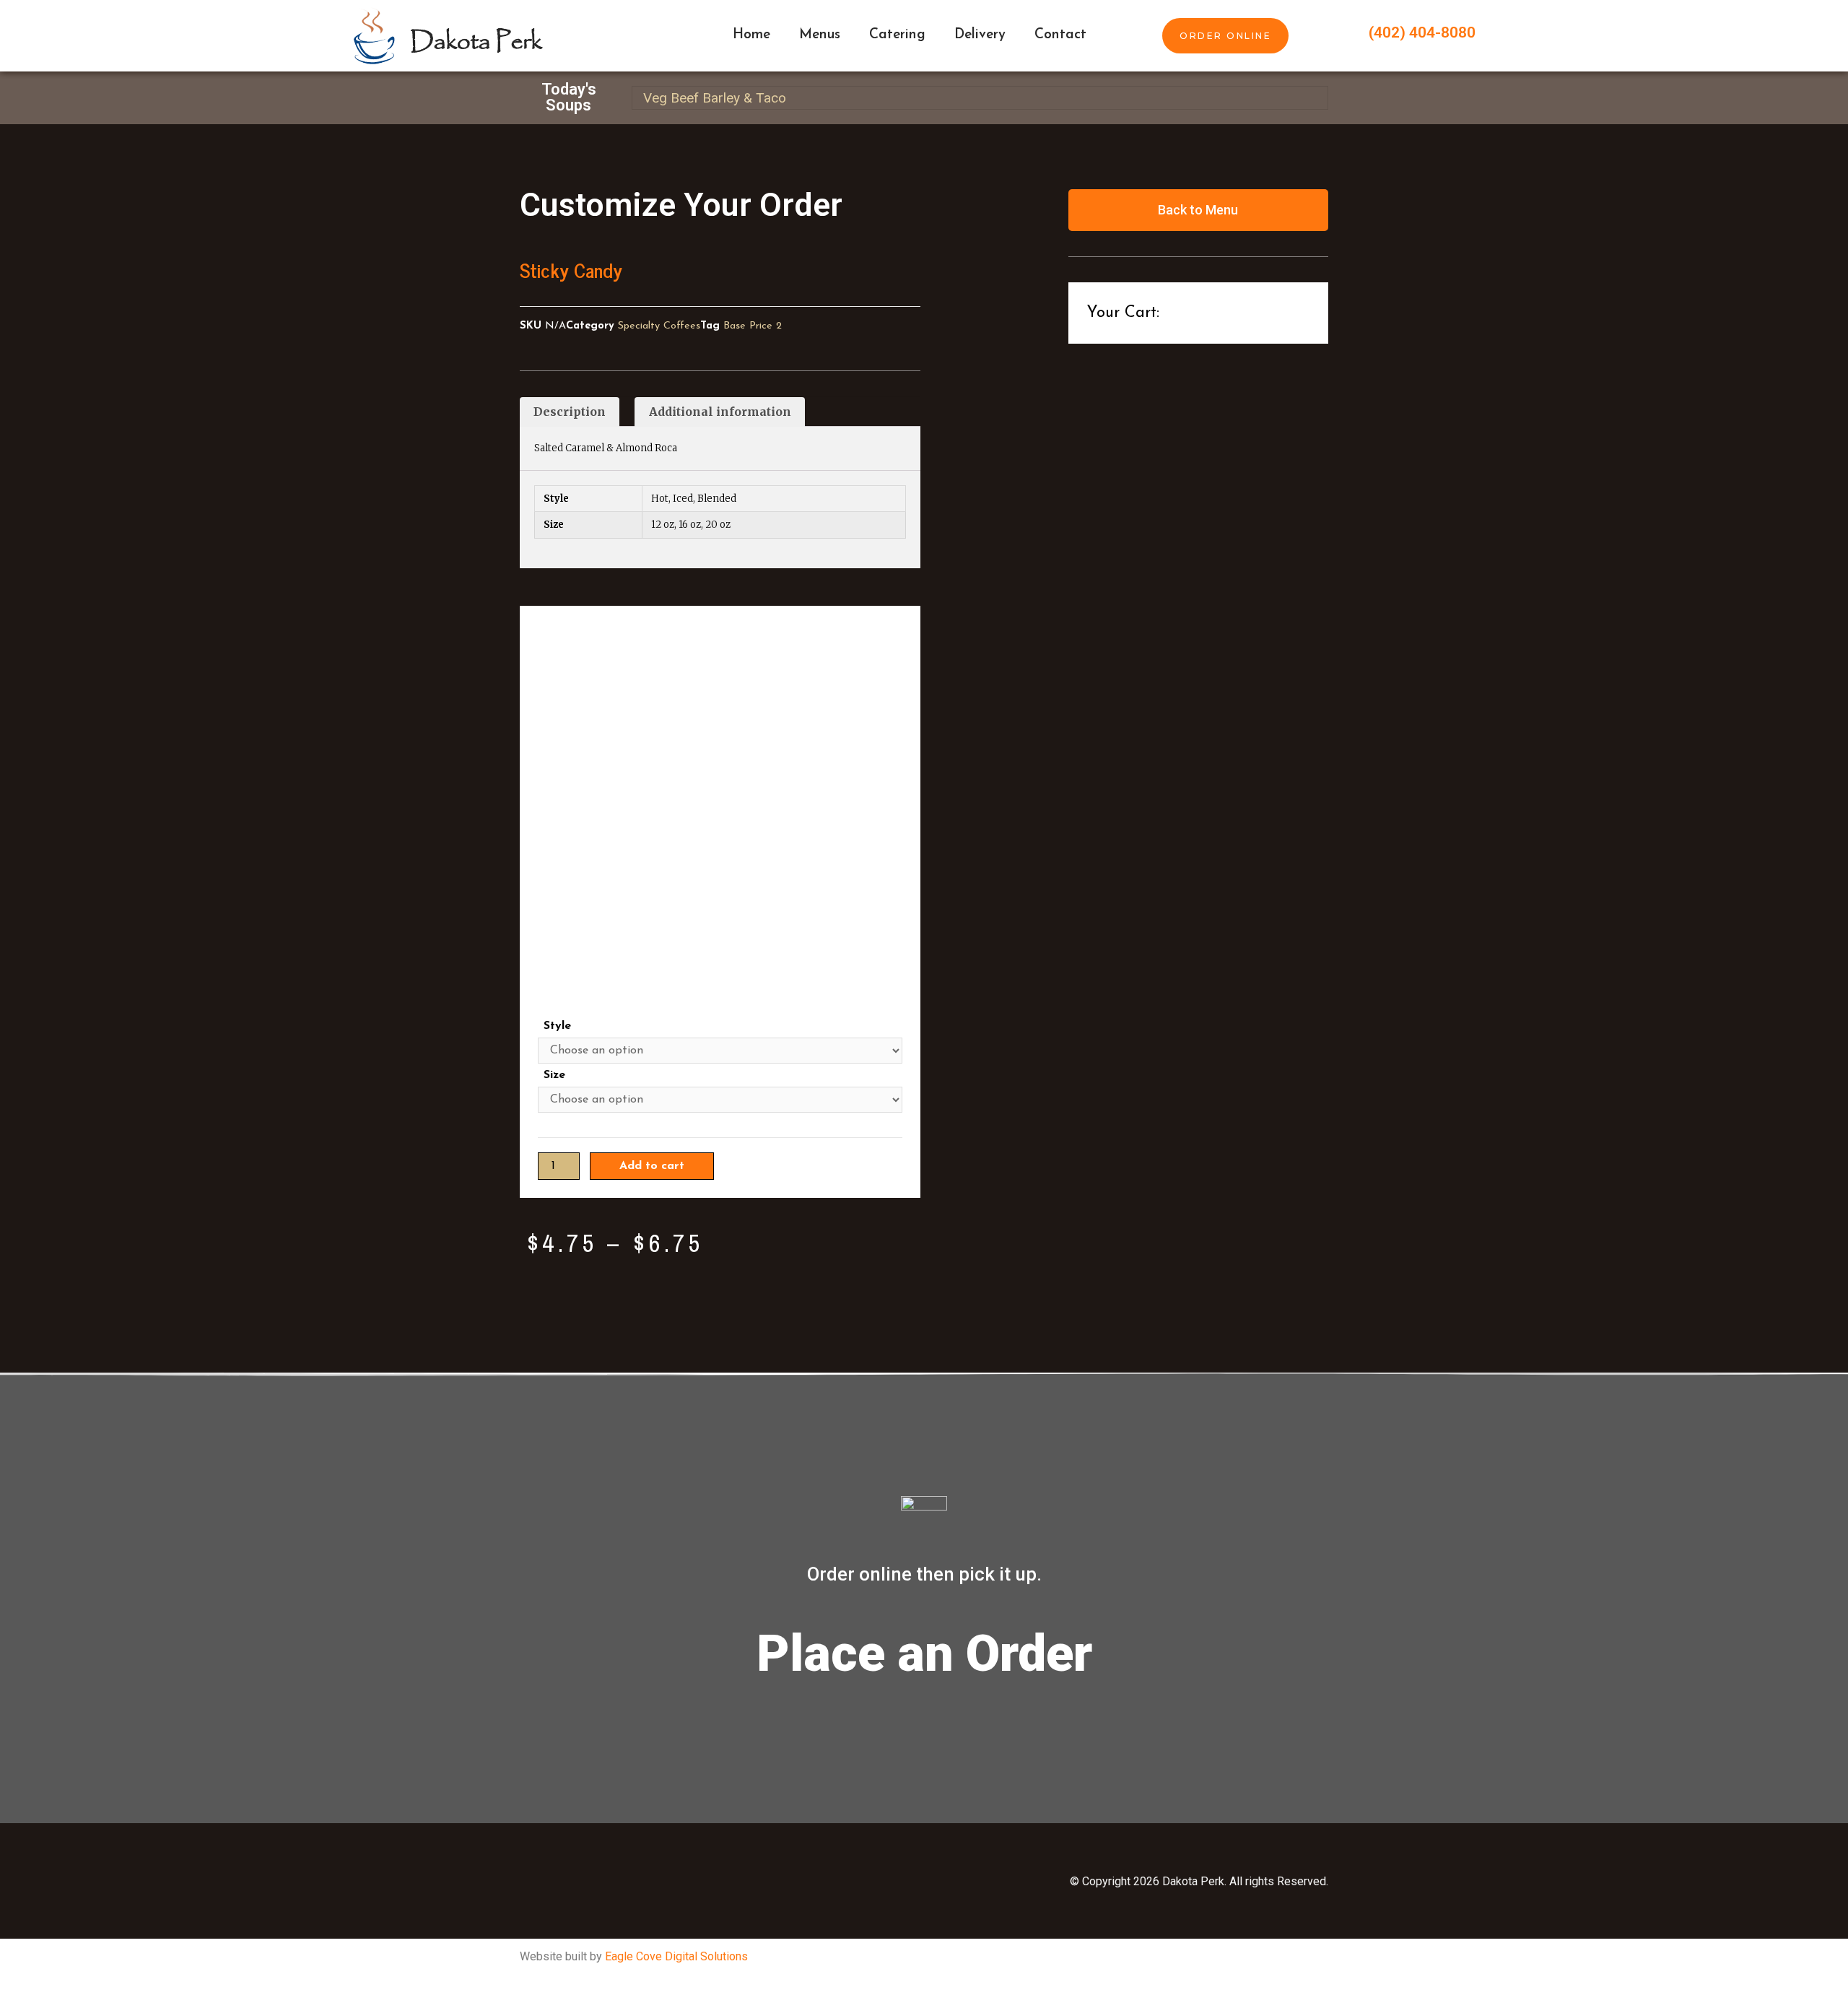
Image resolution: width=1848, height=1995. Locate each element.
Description (570, 412)
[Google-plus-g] (790, 1881)
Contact (1060, 35)
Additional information (720, 412)
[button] (1225, 36)
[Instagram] (718, 1881)
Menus (820, 35)
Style (557, 1026)
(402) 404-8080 (1422, 32)
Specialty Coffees (659, 326)
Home (751, 35)
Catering (897, 35)
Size (554, 1075)
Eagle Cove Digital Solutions (676, 1956)
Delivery (980, 35)
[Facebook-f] (646, 1881)
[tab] (570, 412)
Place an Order (924, 1653)
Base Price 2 (753, 326)
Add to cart (652, 1166)
